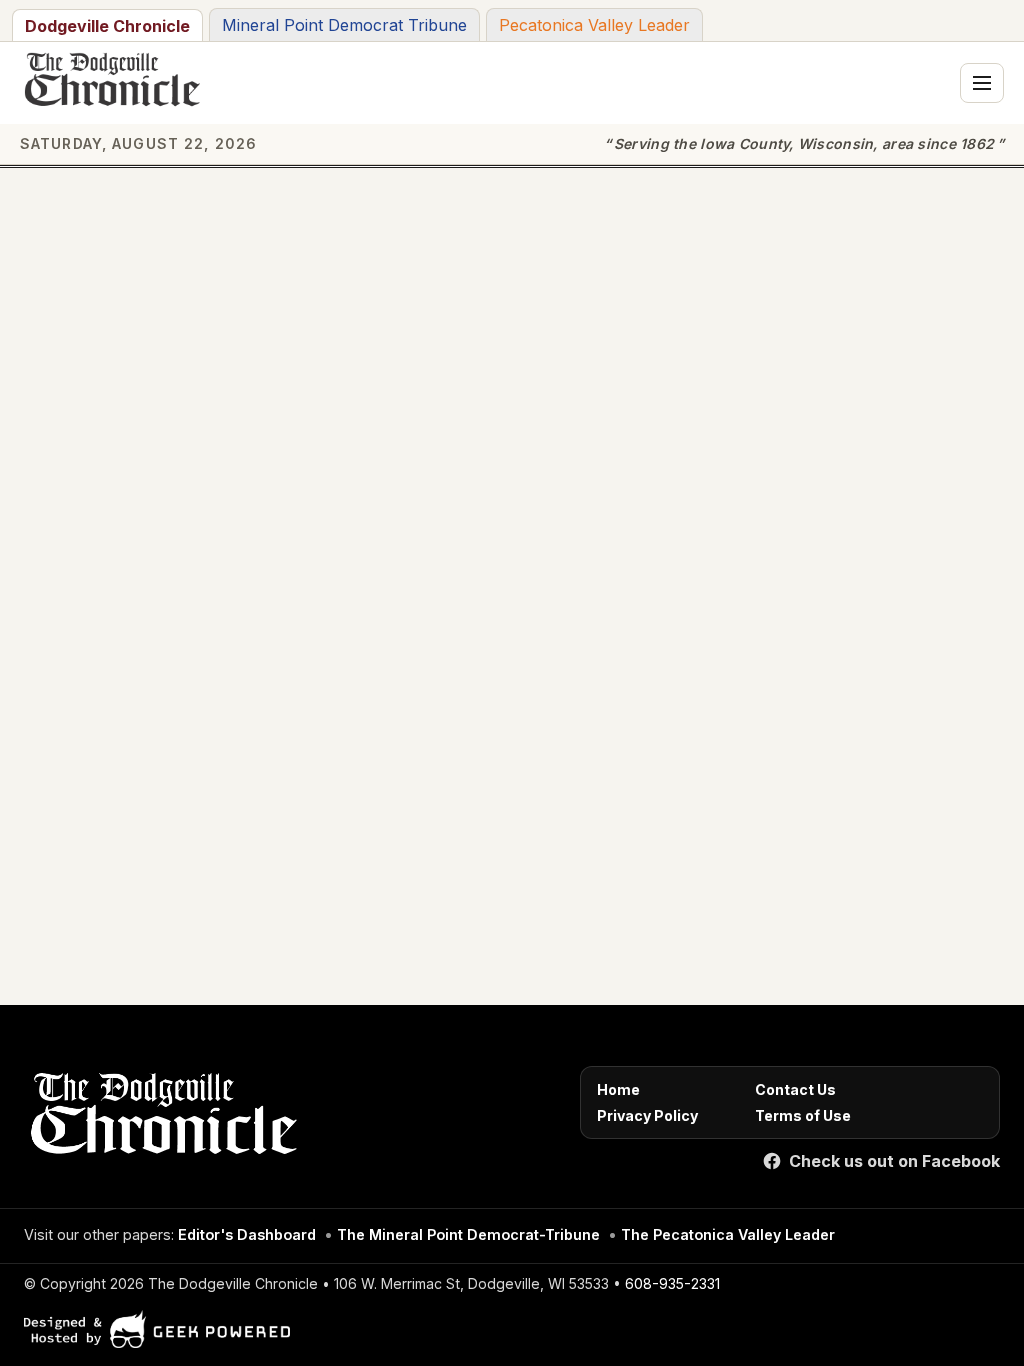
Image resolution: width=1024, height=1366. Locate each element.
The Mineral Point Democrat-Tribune (468, 1234)
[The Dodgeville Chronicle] (110, 83)
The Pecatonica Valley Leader (728, 1234)
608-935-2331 (672, 1283)
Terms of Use (803, 1115)
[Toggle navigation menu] (982, 83)
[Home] (160, 1118)
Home (618, 1089)
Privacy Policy (647, 1115)
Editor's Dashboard (247, 1234)
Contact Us (795, 1089)
